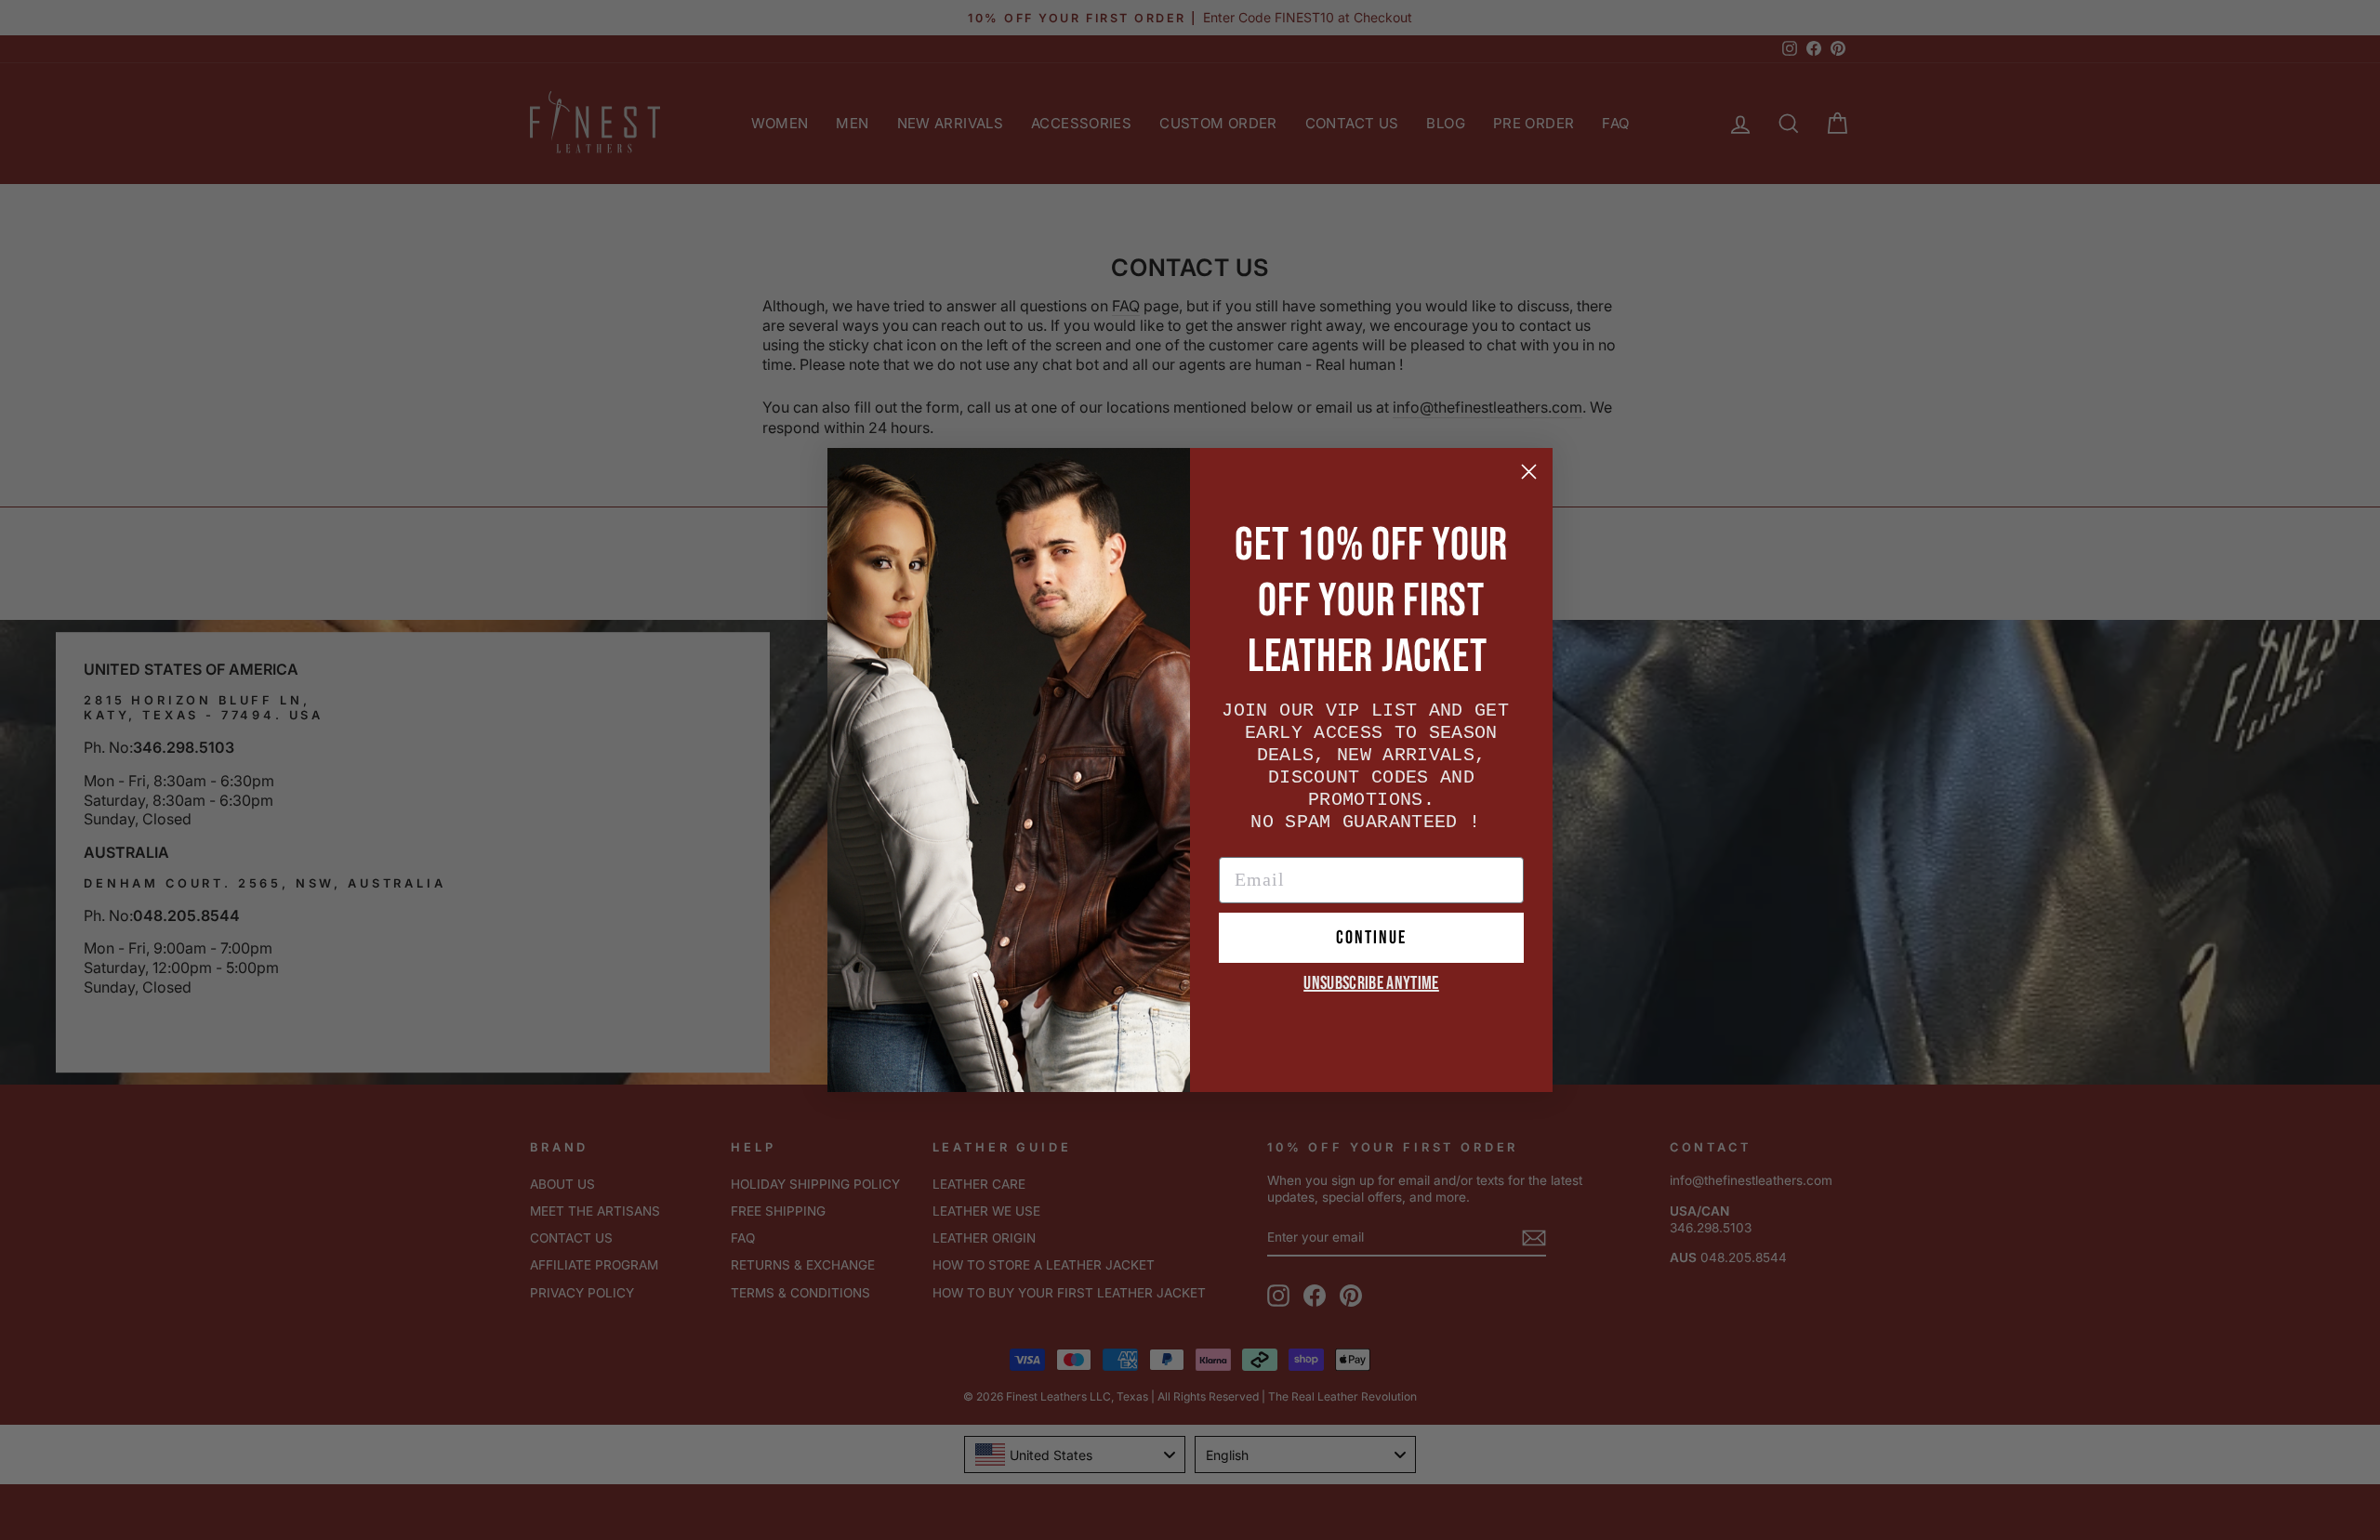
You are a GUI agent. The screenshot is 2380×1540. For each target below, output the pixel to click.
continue (1371, 938)
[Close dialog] (1529, 472)
